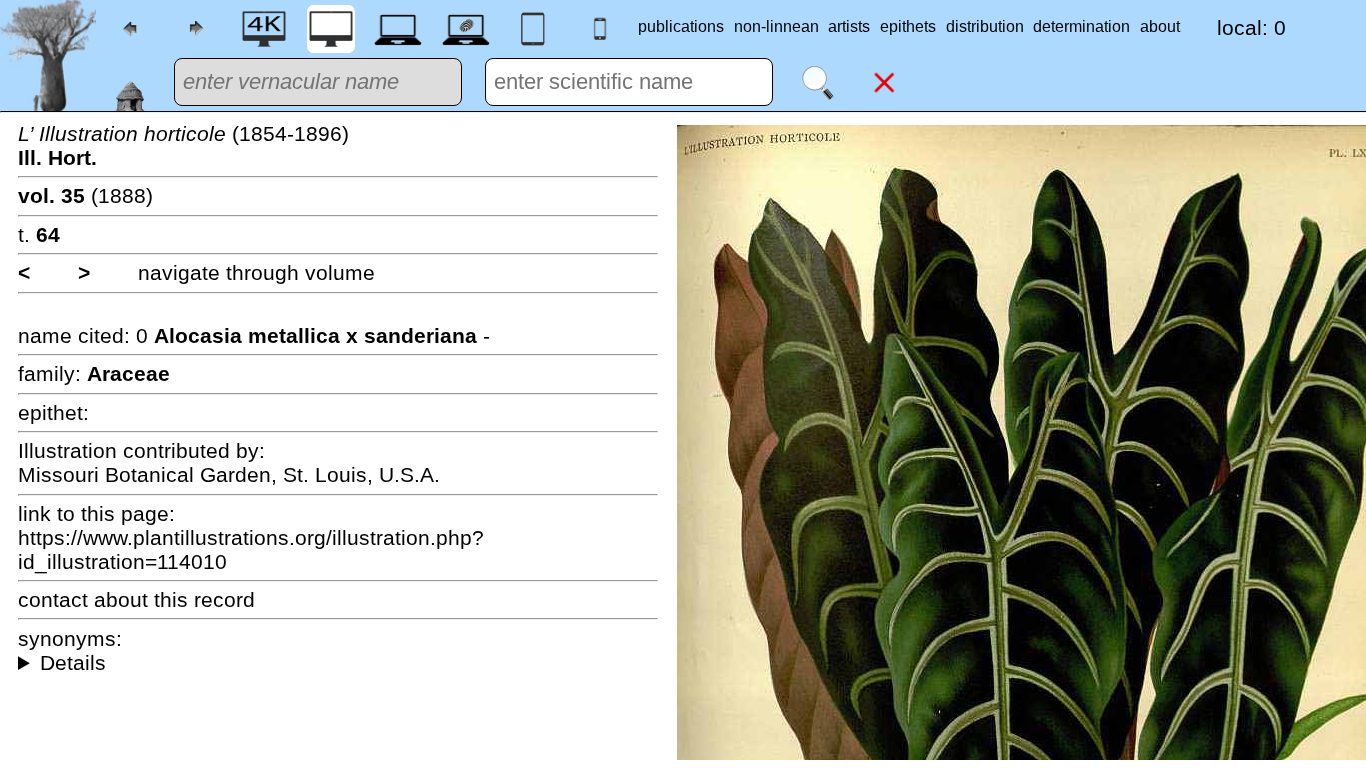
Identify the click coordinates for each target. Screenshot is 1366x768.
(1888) (85, 195)
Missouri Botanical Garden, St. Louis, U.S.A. (229, 474)
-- (338, 663)
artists (849, 26)
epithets (908, 26)
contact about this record (136, 599)
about (1160, 26)
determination (1081, 26)
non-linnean (776, 26)
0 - (313, 335)
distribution (985, 26)
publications (681, 26)
